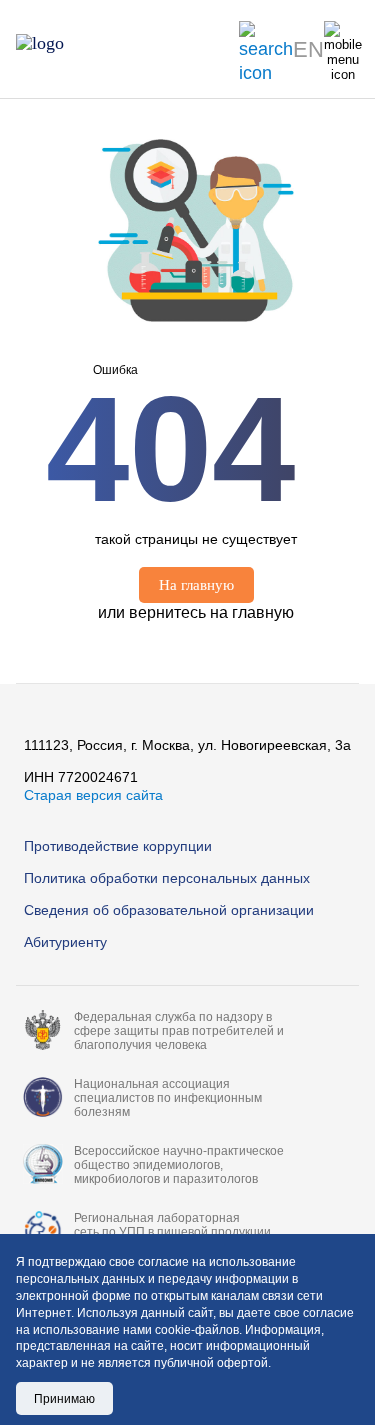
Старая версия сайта (93, 795)
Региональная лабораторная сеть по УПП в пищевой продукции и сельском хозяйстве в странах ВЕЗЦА (184, 1232)
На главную (196, 585)
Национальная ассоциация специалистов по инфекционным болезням (168, 1098)
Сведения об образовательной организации (169, 910)
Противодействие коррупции (118, 846)
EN (308, 49)
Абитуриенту (65, 942)
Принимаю (64, 1399)
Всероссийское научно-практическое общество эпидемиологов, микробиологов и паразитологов (179, 1165)
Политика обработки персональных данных (167, 878)
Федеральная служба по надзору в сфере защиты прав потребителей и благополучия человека (179, 1031)
